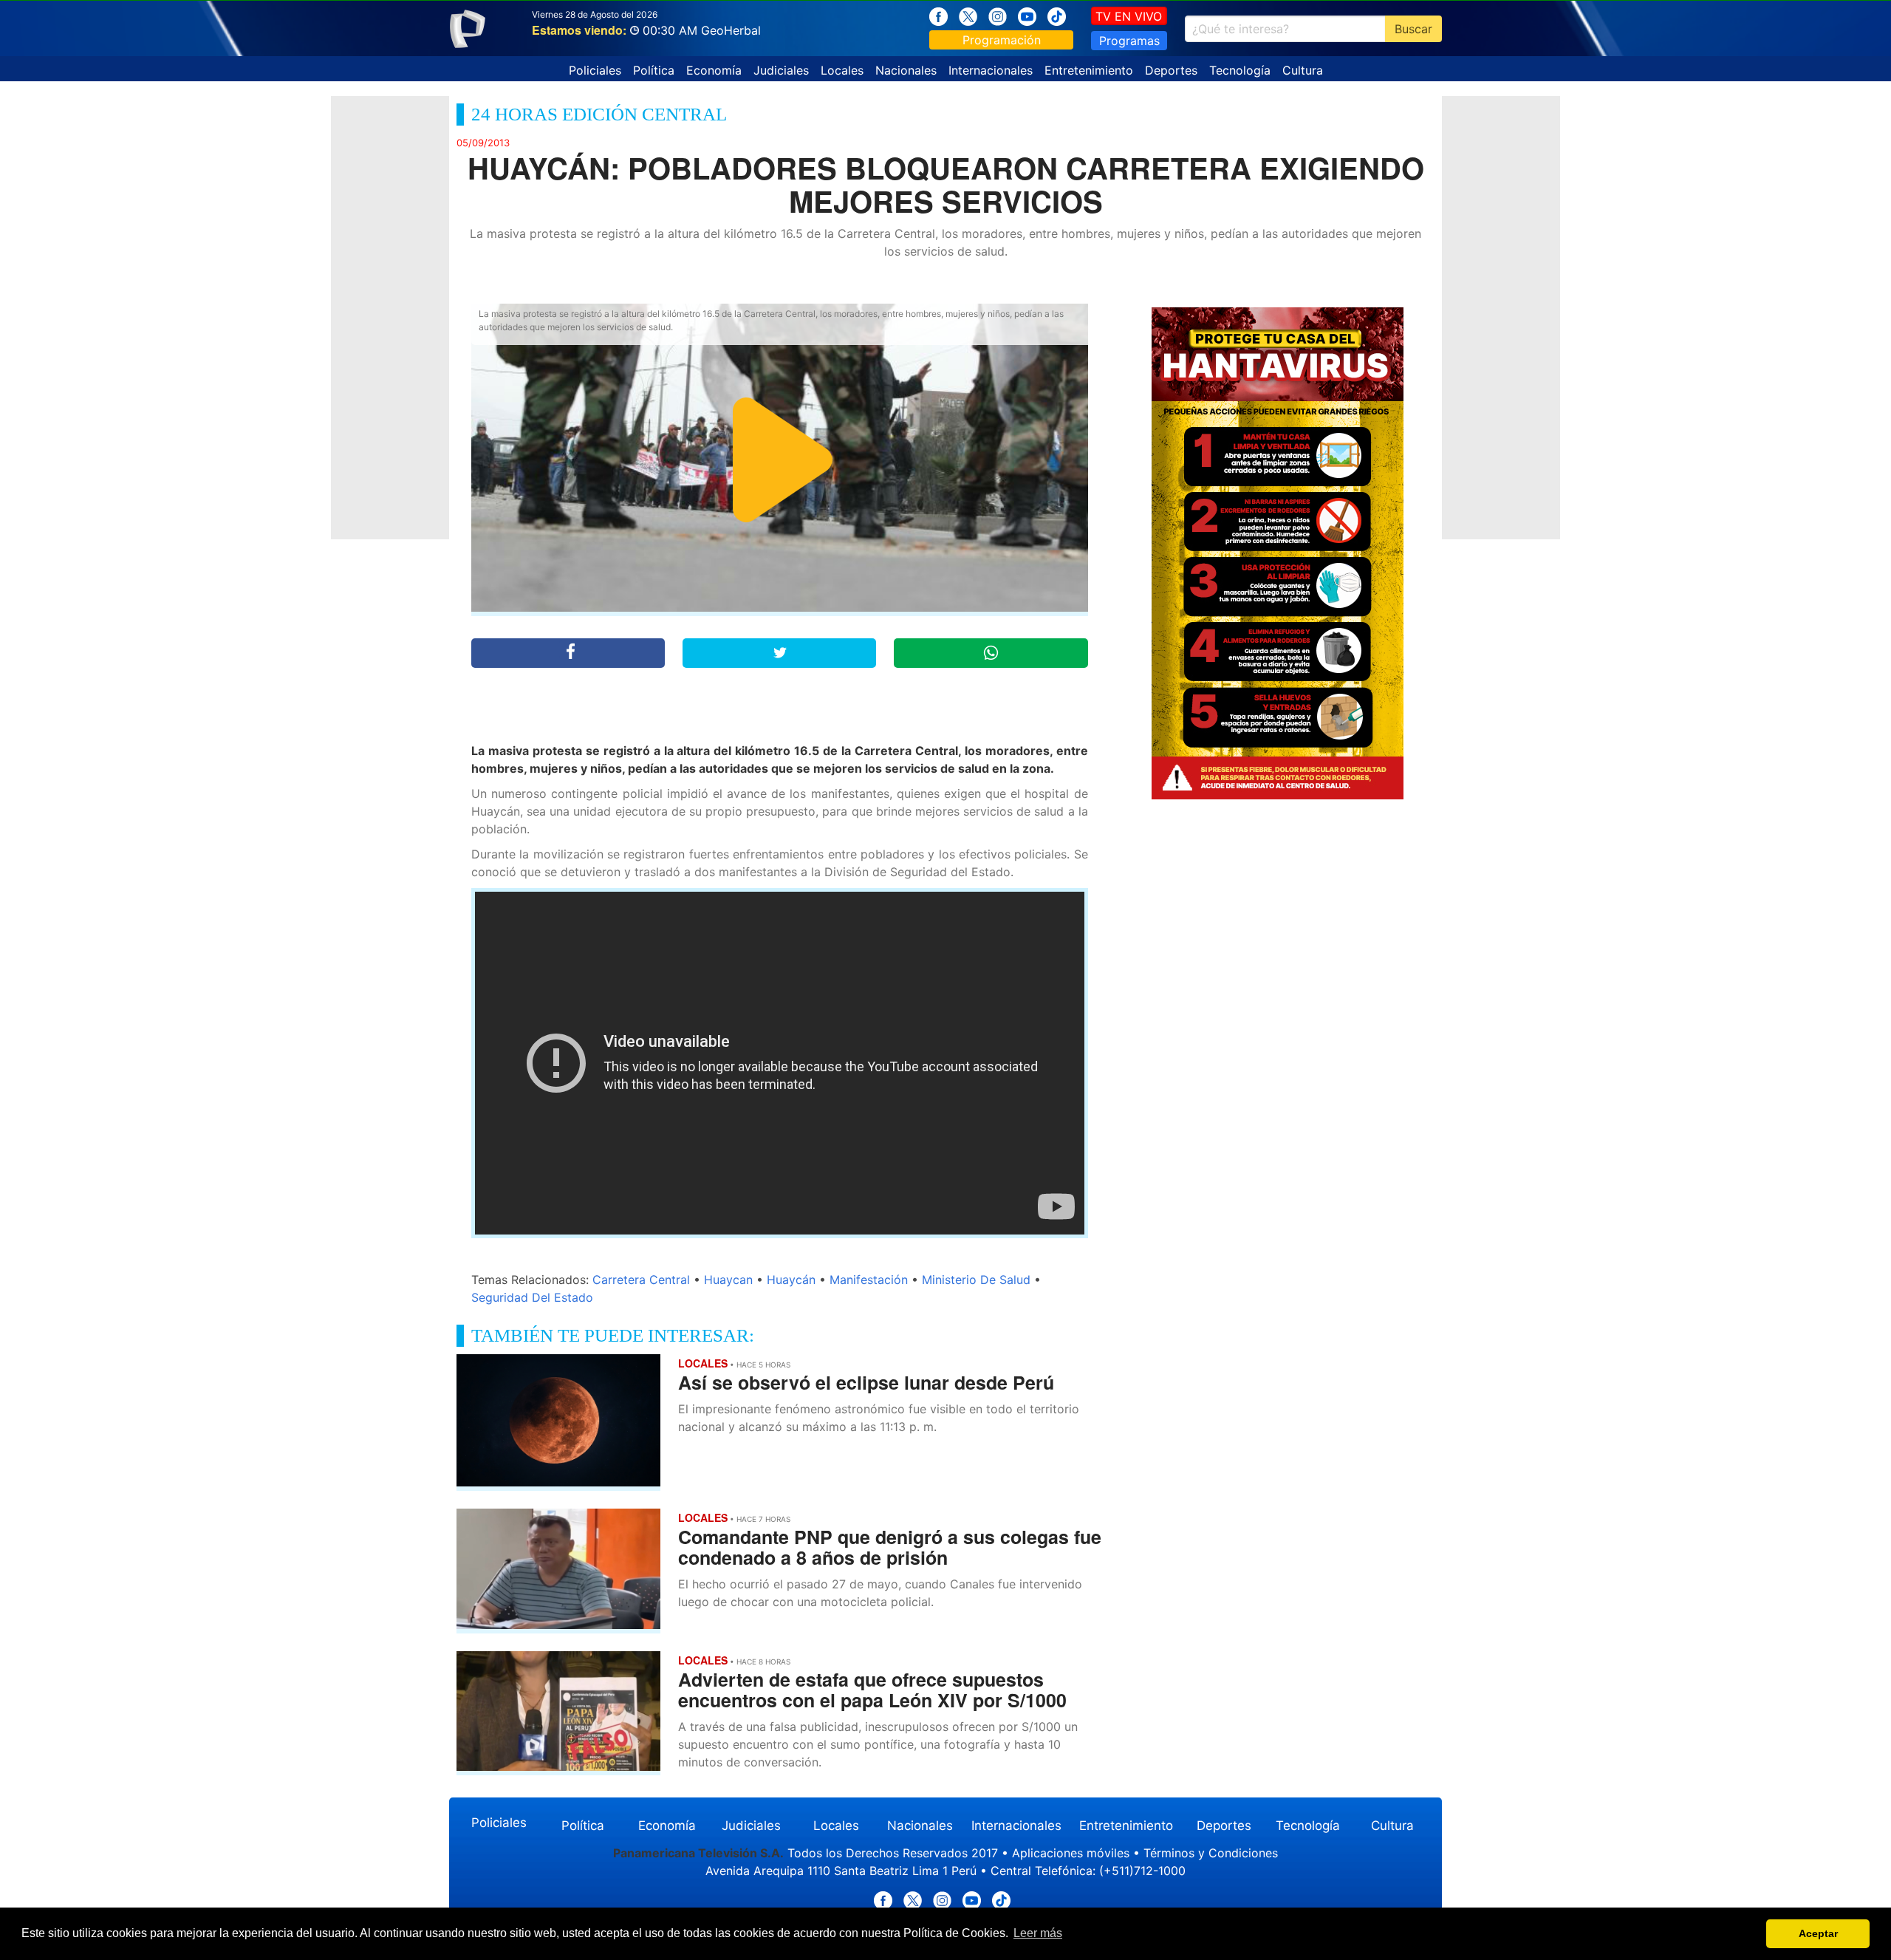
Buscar (1413, 29)
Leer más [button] (1038, 1933)
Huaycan (728, 1280)
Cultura (1303, 70)
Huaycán (791, 1280)
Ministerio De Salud (976, 1280)
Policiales (595, 70)
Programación (1002, 40)
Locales (842, 70)
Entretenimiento (1089, 70)
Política (654, 70)
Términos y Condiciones (1211, 1853)
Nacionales (906, 70)
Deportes (1171, 70)
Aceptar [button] (1818, 1933)
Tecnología (1240, 70)
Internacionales (991, 70)
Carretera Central (641, 1280)
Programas (1129, 41)
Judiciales (781, 70)
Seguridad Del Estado (532, 1297)
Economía (714, 70)
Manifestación (869, 1280)
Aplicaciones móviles (1071, 1853)
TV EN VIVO (1129, 16)
